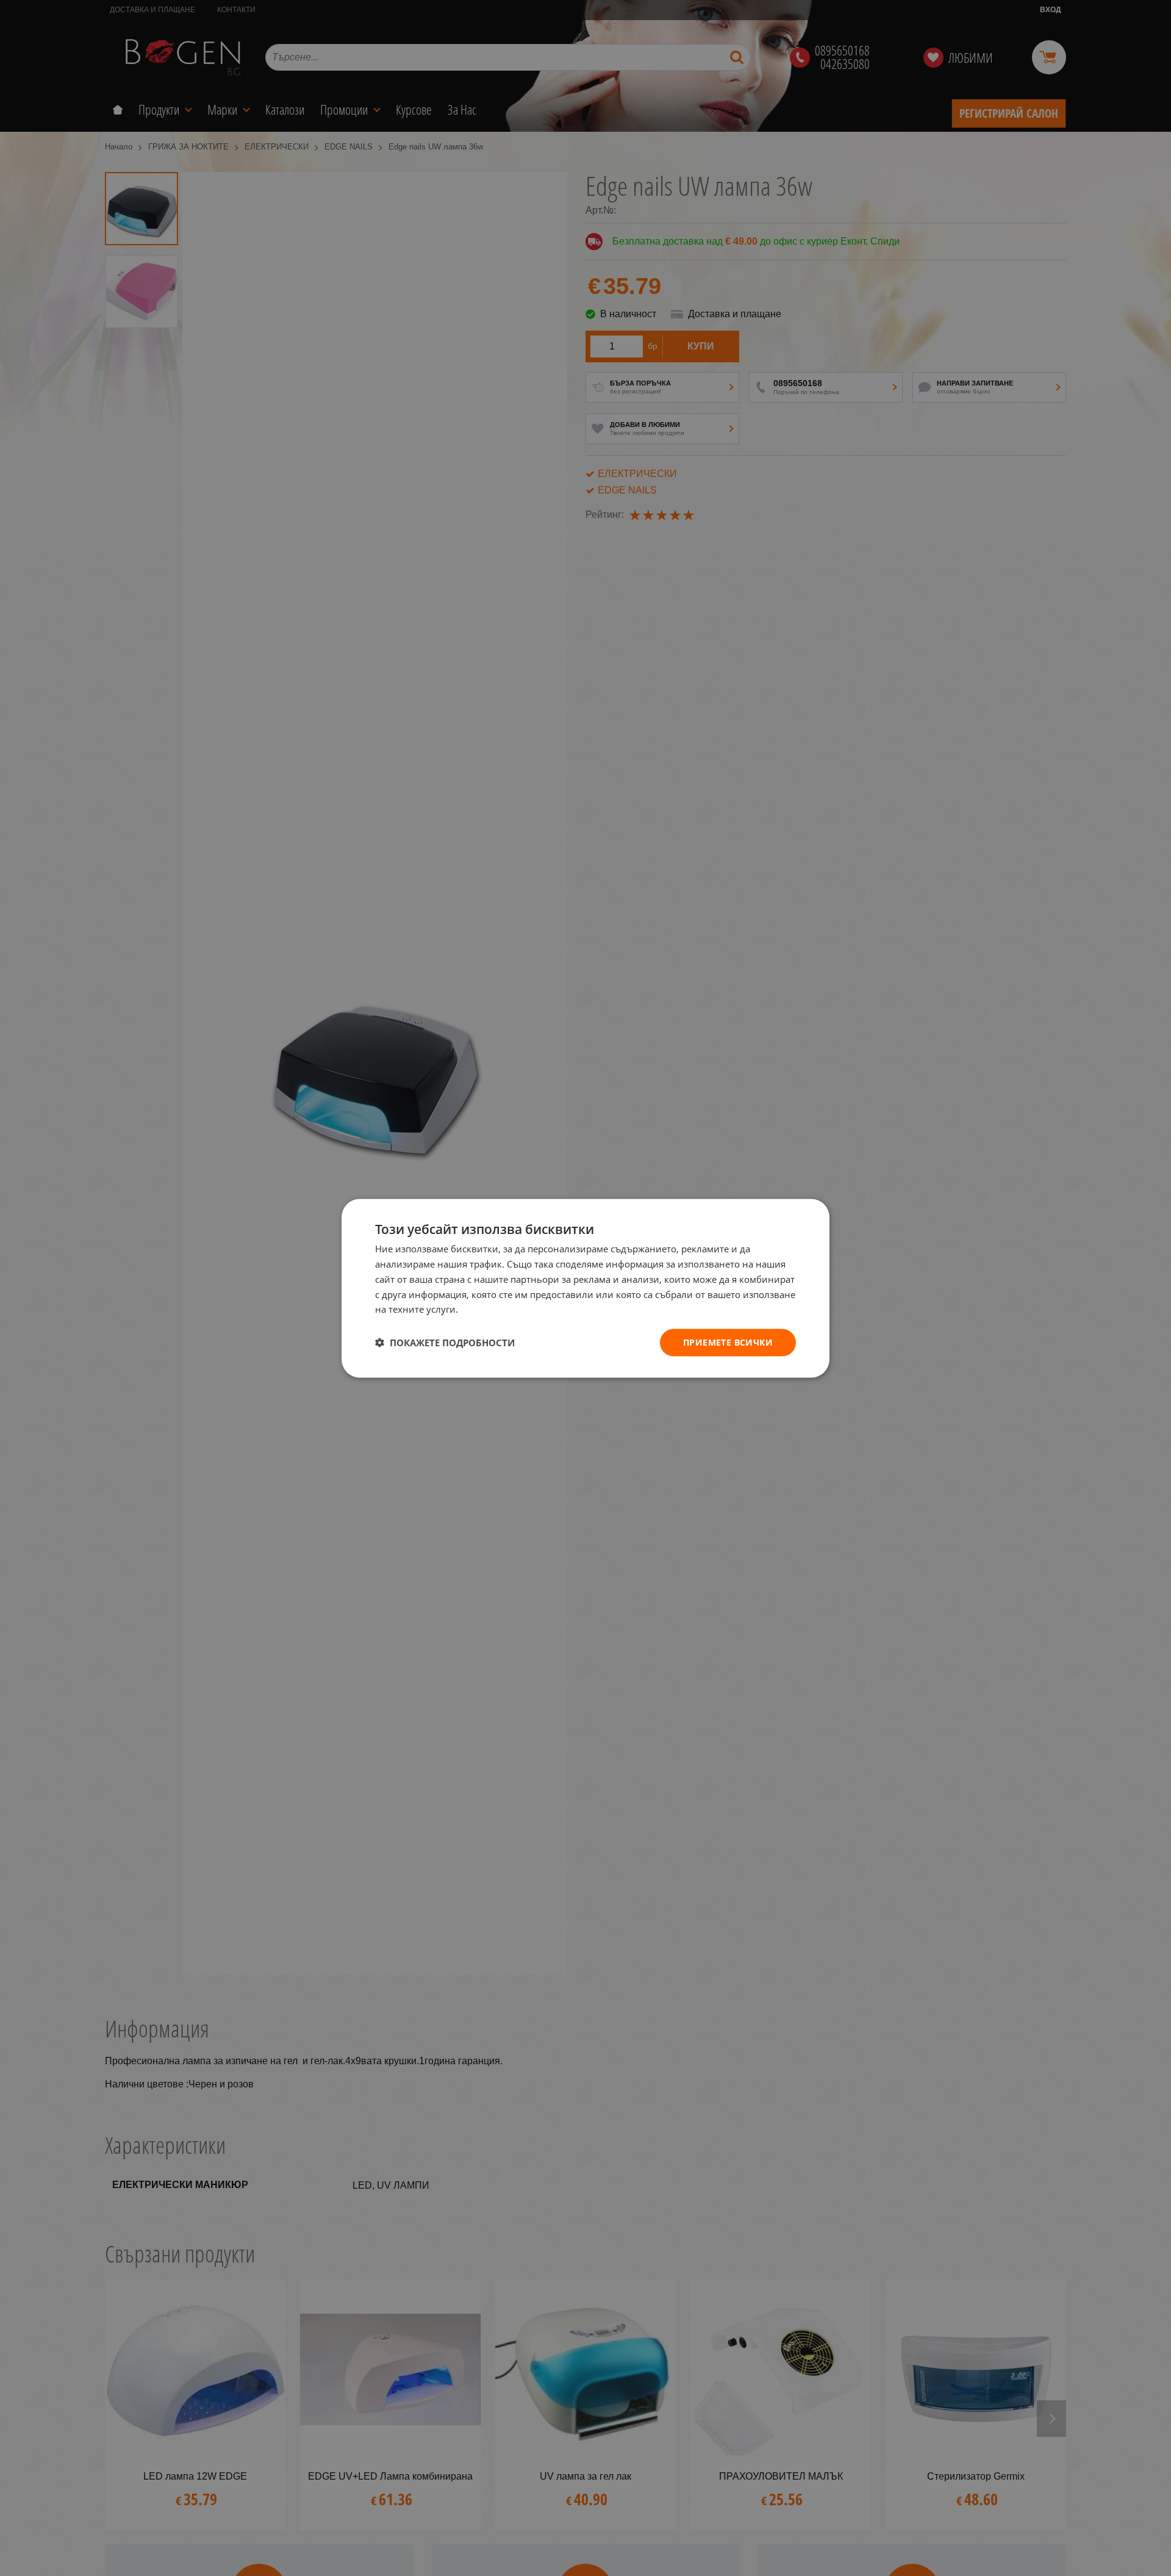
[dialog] (585, 1288)
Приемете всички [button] (728, 1342)
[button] (445, 1343)
